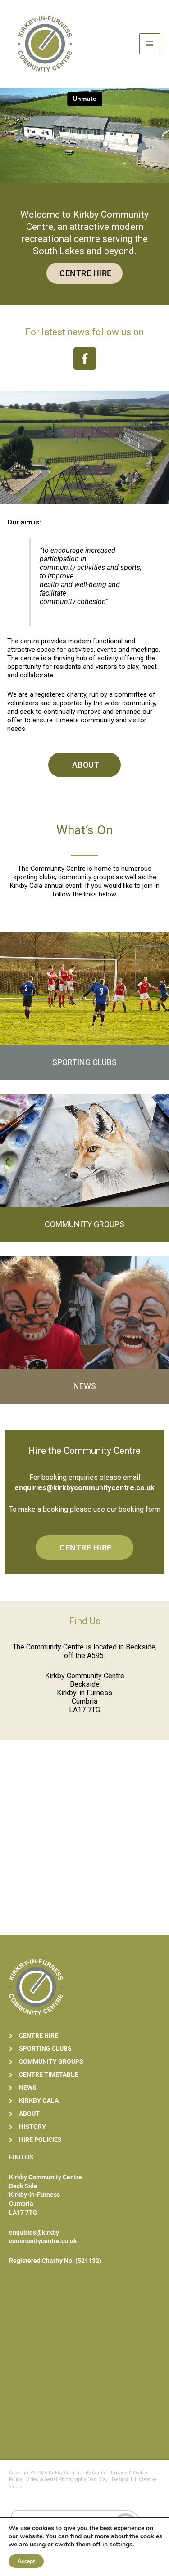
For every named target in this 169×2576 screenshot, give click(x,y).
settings (121, 2545)
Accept (26, 2561)
